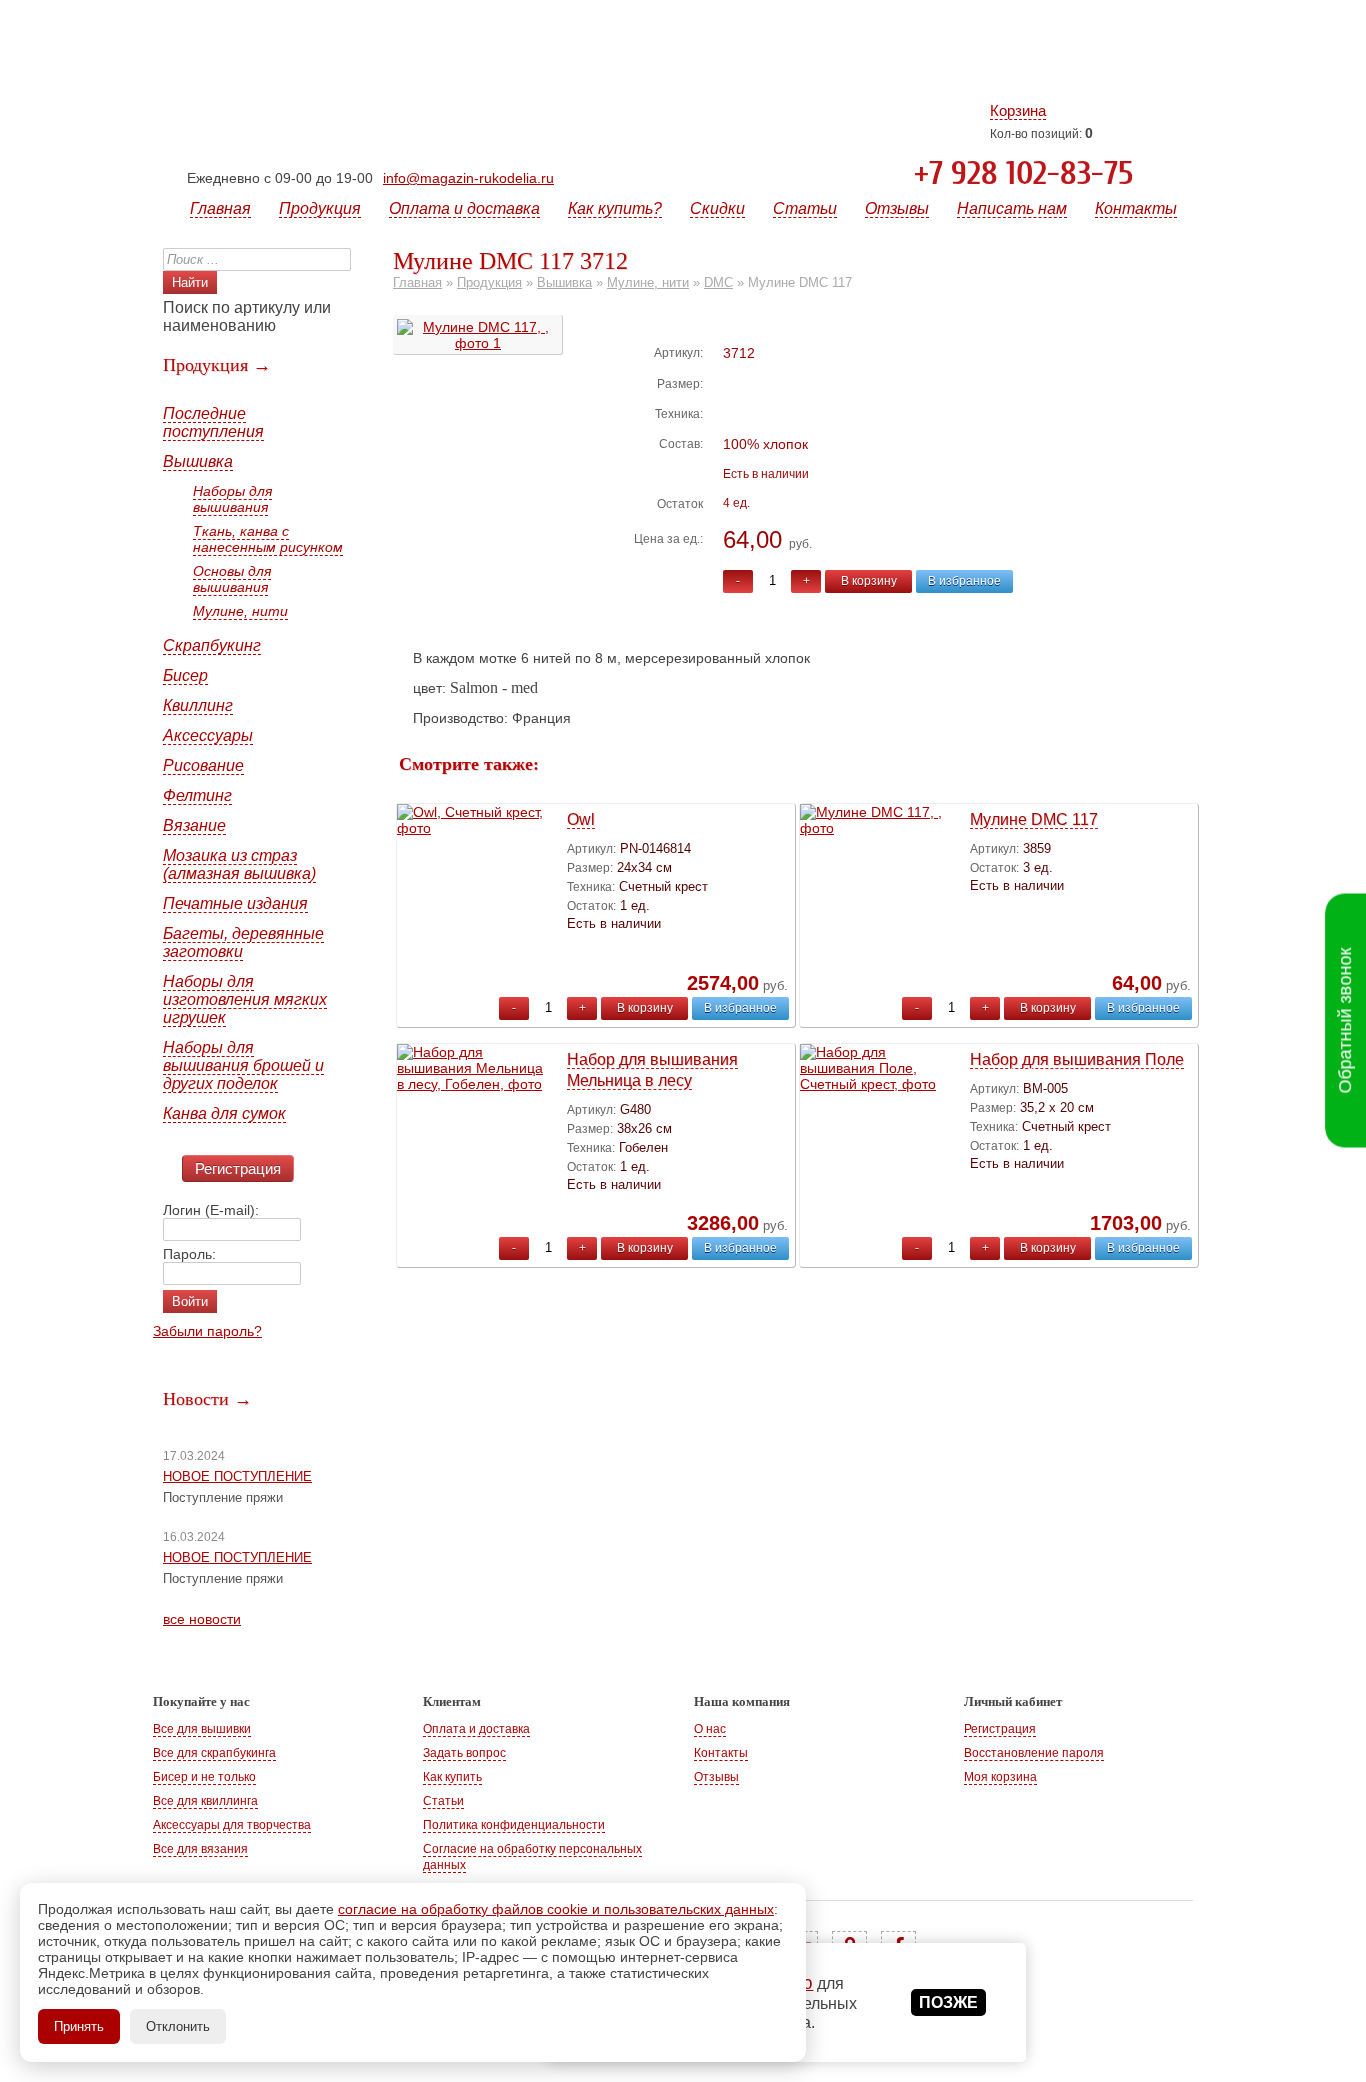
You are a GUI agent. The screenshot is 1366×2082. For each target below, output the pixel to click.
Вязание (194, 825)
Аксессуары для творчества (232, 1825)
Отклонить (178, 2026)
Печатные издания (235, 903)
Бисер (185, 675)
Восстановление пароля (1034, 1753)
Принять (79, 2026)
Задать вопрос (464, 1753)
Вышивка (198, 461)
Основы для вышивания (232, 579)
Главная (220, 208)
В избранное (964, 581)
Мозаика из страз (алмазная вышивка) (239, 864)
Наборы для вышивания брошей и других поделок (243, 1065)
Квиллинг (198, 705)
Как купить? (615, 208)
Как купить (452, 1777)
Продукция (320, 208)
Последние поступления (213, 422)
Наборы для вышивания (232, 499)
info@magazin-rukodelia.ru (468, 178)
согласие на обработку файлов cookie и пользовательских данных (556, 1909)
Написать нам (1012, 208)
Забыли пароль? (207, 1331)
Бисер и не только (204, 1777)
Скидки (717, 208)
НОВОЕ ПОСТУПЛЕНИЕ (237, 1476)
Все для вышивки (202, 1729)
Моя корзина (1000, 1777)
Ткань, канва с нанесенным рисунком (268, 539)
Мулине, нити (240, 611)
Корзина (1018, 110)
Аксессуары (208, 735)
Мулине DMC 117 (1034, 819)
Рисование (203, 765)
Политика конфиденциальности (514, 1825)
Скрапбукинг (212, 645)
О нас (710, 1729)
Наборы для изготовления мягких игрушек (245, 999)
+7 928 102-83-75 (1023, 174)
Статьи (805, 208)
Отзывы (897, 208)
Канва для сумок (224, 1113)
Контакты (1136, 208)
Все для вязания (200, 1849)
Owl (581, 819)
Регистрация (238, 1168)
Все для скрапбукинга (214, 1753)
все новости (202, 1619)
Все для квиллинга (205, 1801)
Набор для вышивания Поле (1077, 1059)
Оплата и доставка (464, 208)
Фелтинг (197, 795)
